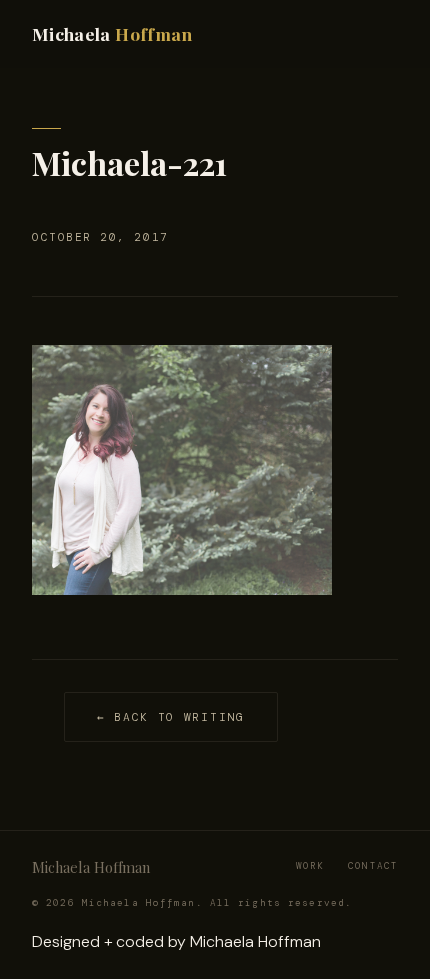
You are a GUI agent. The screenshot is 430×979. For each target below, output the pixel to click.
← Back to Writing (171, 717)
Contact (373, 866)
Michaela (112, 33)
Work (310, 866)
